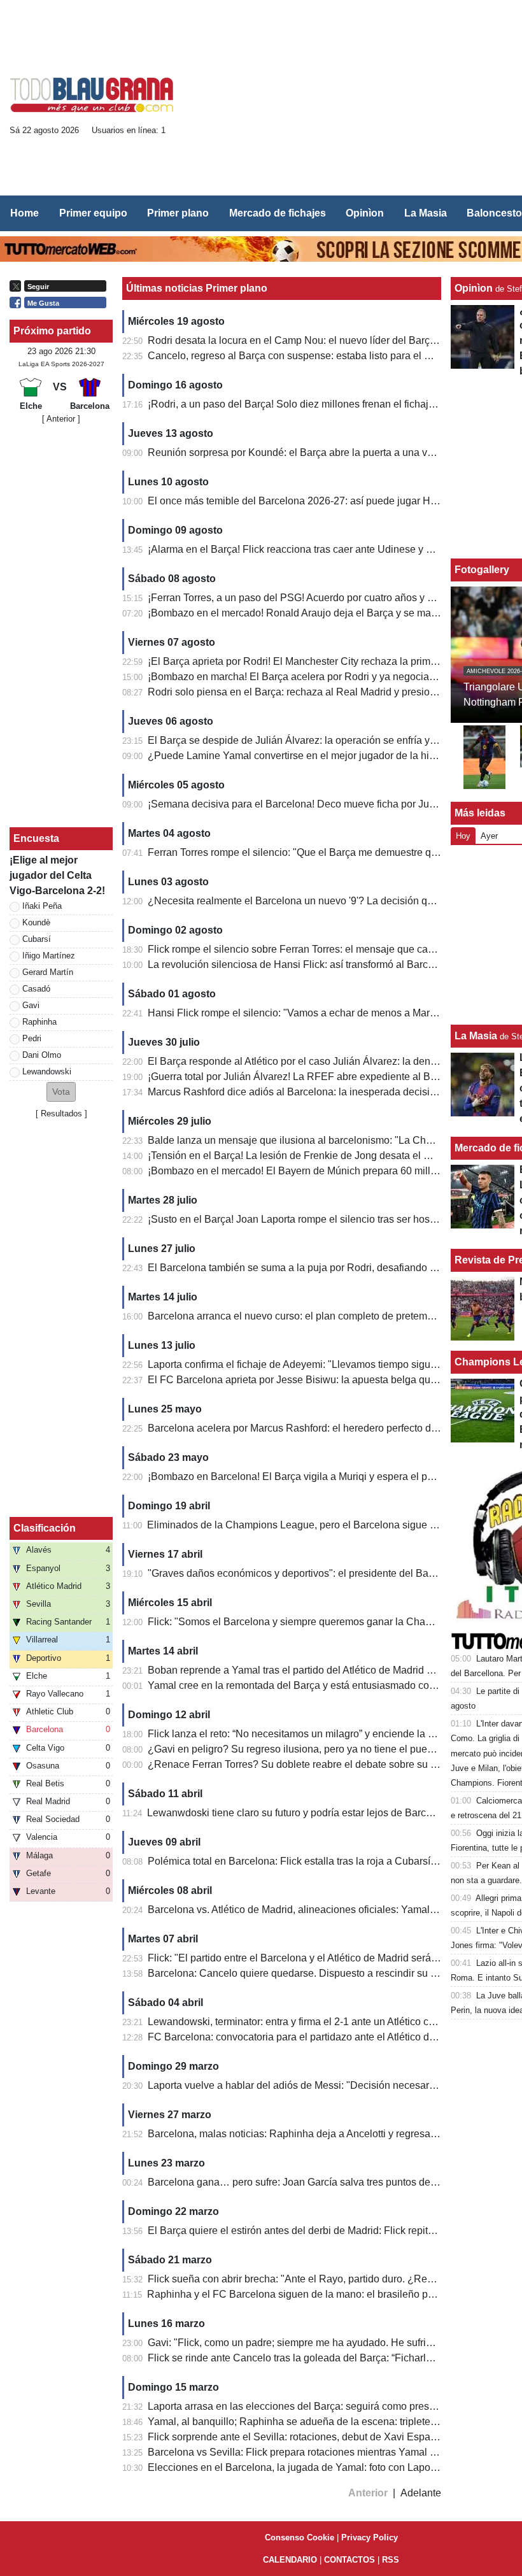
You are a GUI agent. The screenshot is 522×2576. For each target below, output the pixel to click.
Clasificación (45, 1528)
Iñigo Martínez (49, 956)
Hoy (463, 836)
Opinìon (474, 288)
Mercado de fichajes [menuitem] (278, 213)
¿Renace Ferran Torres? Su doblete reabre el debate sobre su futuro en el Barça (329, 1764)
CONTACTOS (349, 2560)
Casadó (36, 989)
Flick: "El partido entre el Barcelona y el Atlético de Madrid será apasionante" (321, 1958)
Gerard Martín (48, 972)
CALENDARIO (290, 2560)
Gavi (31, 1005)
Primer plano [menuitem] (178, 213)
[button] (61, 1092)
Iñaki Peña (42, 906)
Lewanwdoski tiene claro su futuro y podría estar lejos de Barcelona (299, 1813)
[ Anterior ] (61, 419)
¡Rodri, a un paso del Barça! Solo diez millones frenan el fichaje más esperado (324, 404)
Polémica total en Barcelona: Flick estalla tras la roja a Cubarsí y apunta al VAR (327, 1861)
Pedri (32, 1038)
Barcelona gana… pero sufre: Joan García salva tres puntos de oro (298, 2182)
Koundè (36, 922)
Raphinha (39, 1022)
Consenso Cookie (300, 2537)
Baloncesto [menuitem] (494, 213)
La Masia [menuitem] (426, 213)
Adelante (421, 2493)
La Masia (476, 1036)
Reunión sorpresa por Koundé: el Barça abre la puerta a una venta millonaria (321, 452)
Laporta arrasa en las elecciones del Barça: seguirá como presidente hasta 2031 (329, 2406)
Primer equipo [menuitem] (93, 213)
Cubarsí (37, 939)
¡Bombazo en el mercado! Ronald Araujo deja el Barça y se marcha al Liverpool (327, 613)
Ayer (489, 836)
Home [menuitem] (25, 213)
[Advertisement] (356, 99)
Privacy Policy (370, 2537)
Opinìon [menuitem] (365, 213)
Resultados (61, 1114)
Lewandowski (47, 1071)
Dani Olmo (42, 1055)
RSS (391, 2560)
